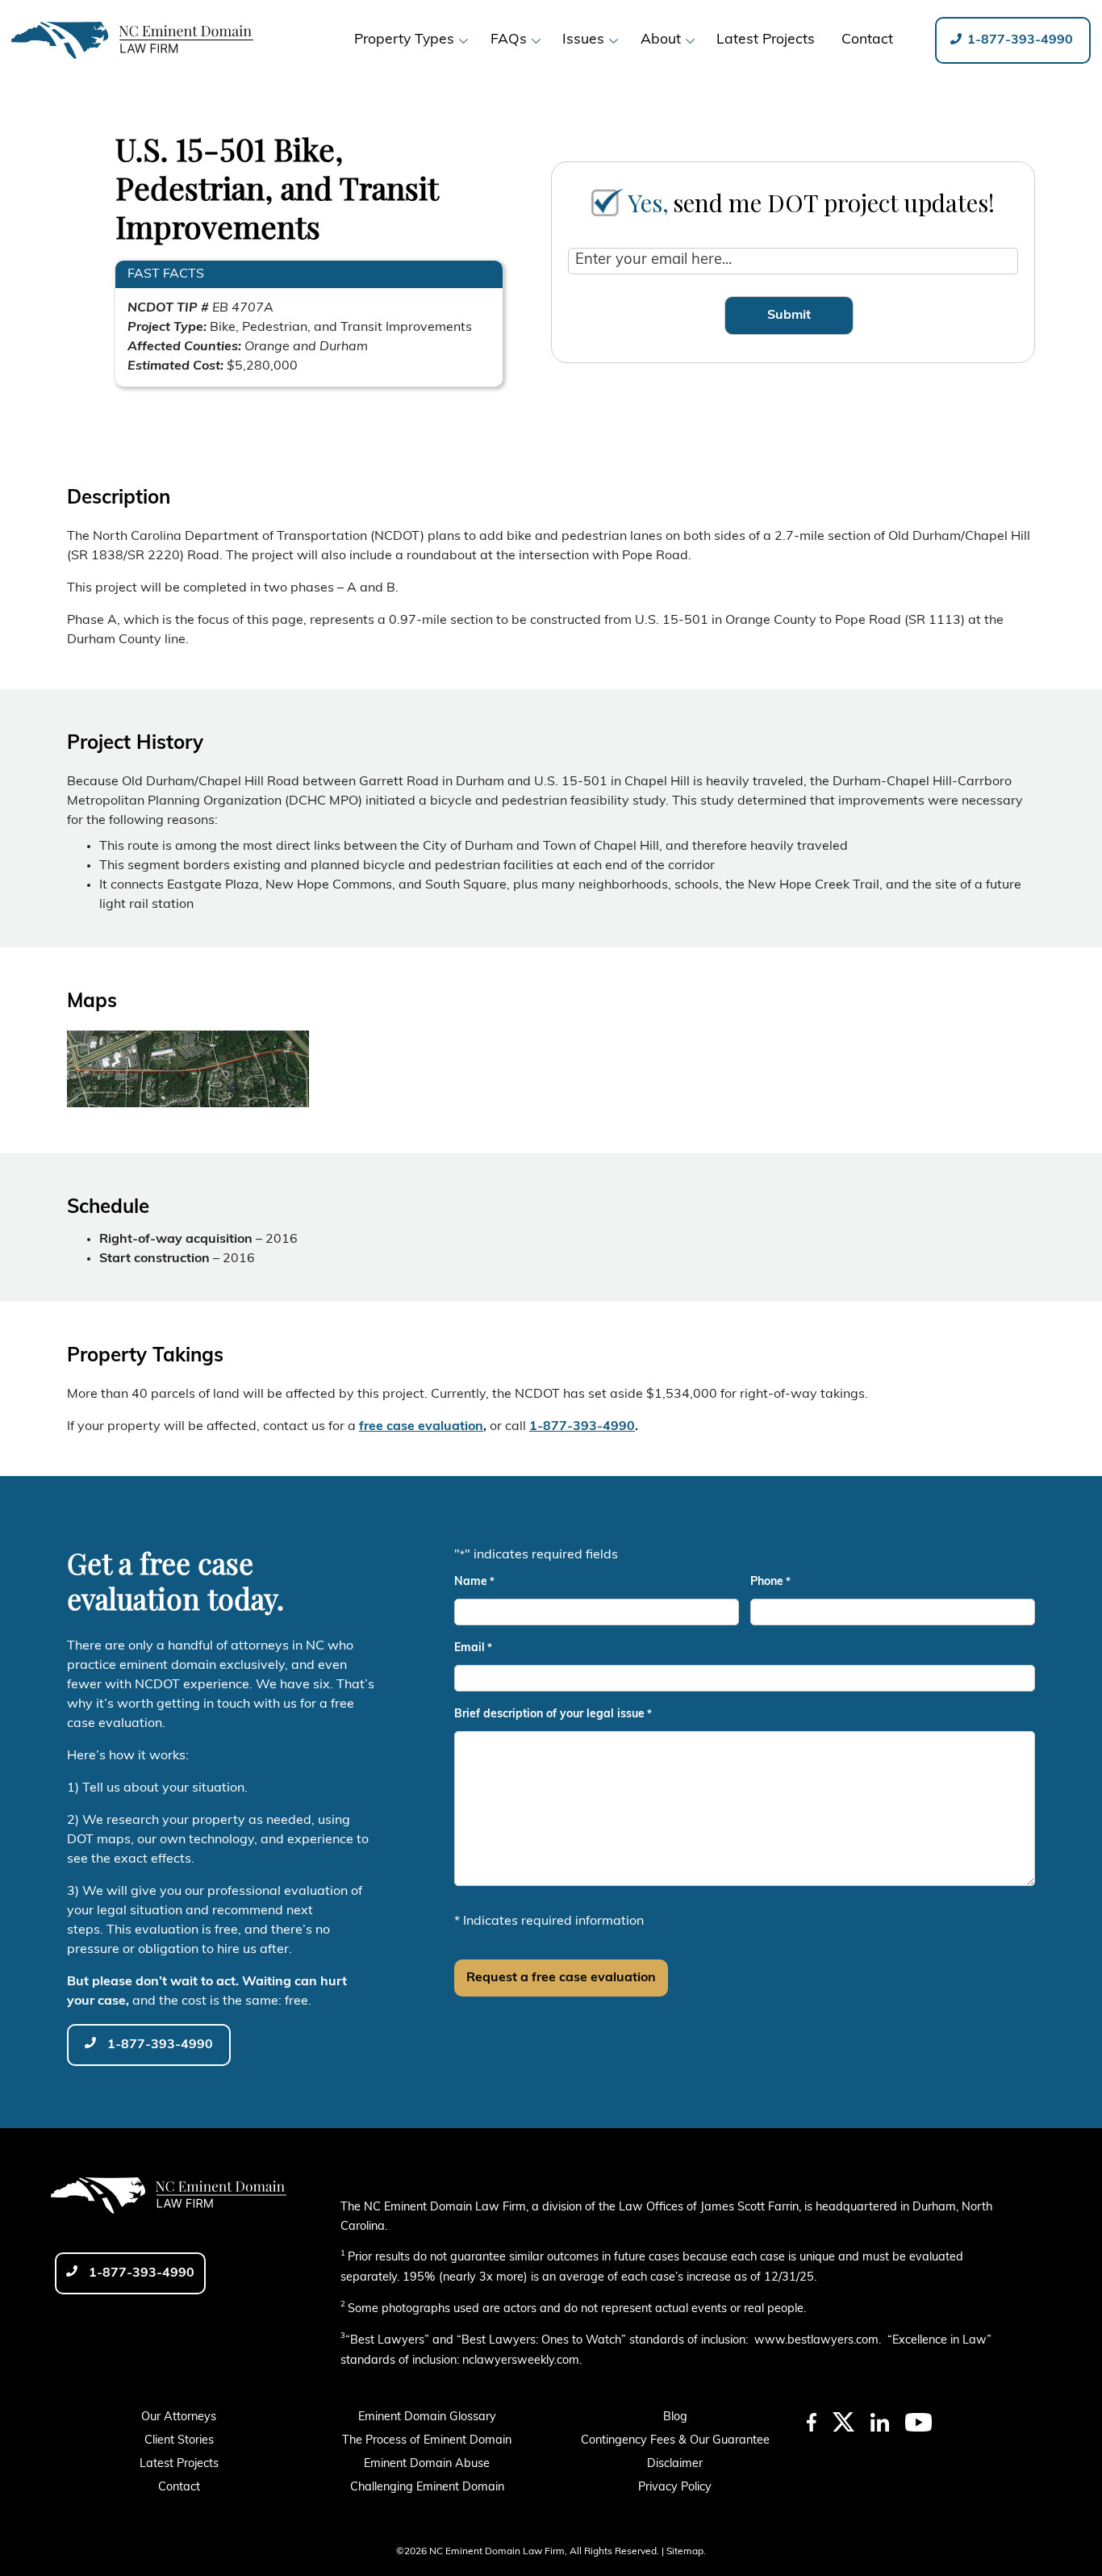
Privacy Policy (675, 2488)
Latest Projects (179, 2464)
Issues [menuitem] (583, 40)
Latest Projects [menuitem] (766, 40)
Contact (179, 2488)
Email (473, 1648)
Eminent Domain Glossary (427, 2417)
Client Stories (179, 2441)
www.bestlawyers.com (816, 2341)
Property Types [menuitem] (404, 40)
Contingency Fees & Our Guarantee (675, 2441)
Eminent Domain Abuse (427, 2464)
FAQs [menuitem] (509, 40)
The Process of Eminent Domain (427, 2441)
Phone (770, 1582)
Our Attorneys (179, 2417)
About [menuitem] (661, 40)
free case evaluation (421, 1427)
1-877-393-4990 (1019, 40)
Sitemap (685, 2552)
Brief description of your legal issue (553, 1715)
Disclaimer (675, 2464)
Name (474, 1582)
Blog (675, 2417)
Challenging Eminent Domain (427, 2488)
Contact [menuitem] (867, 40)
